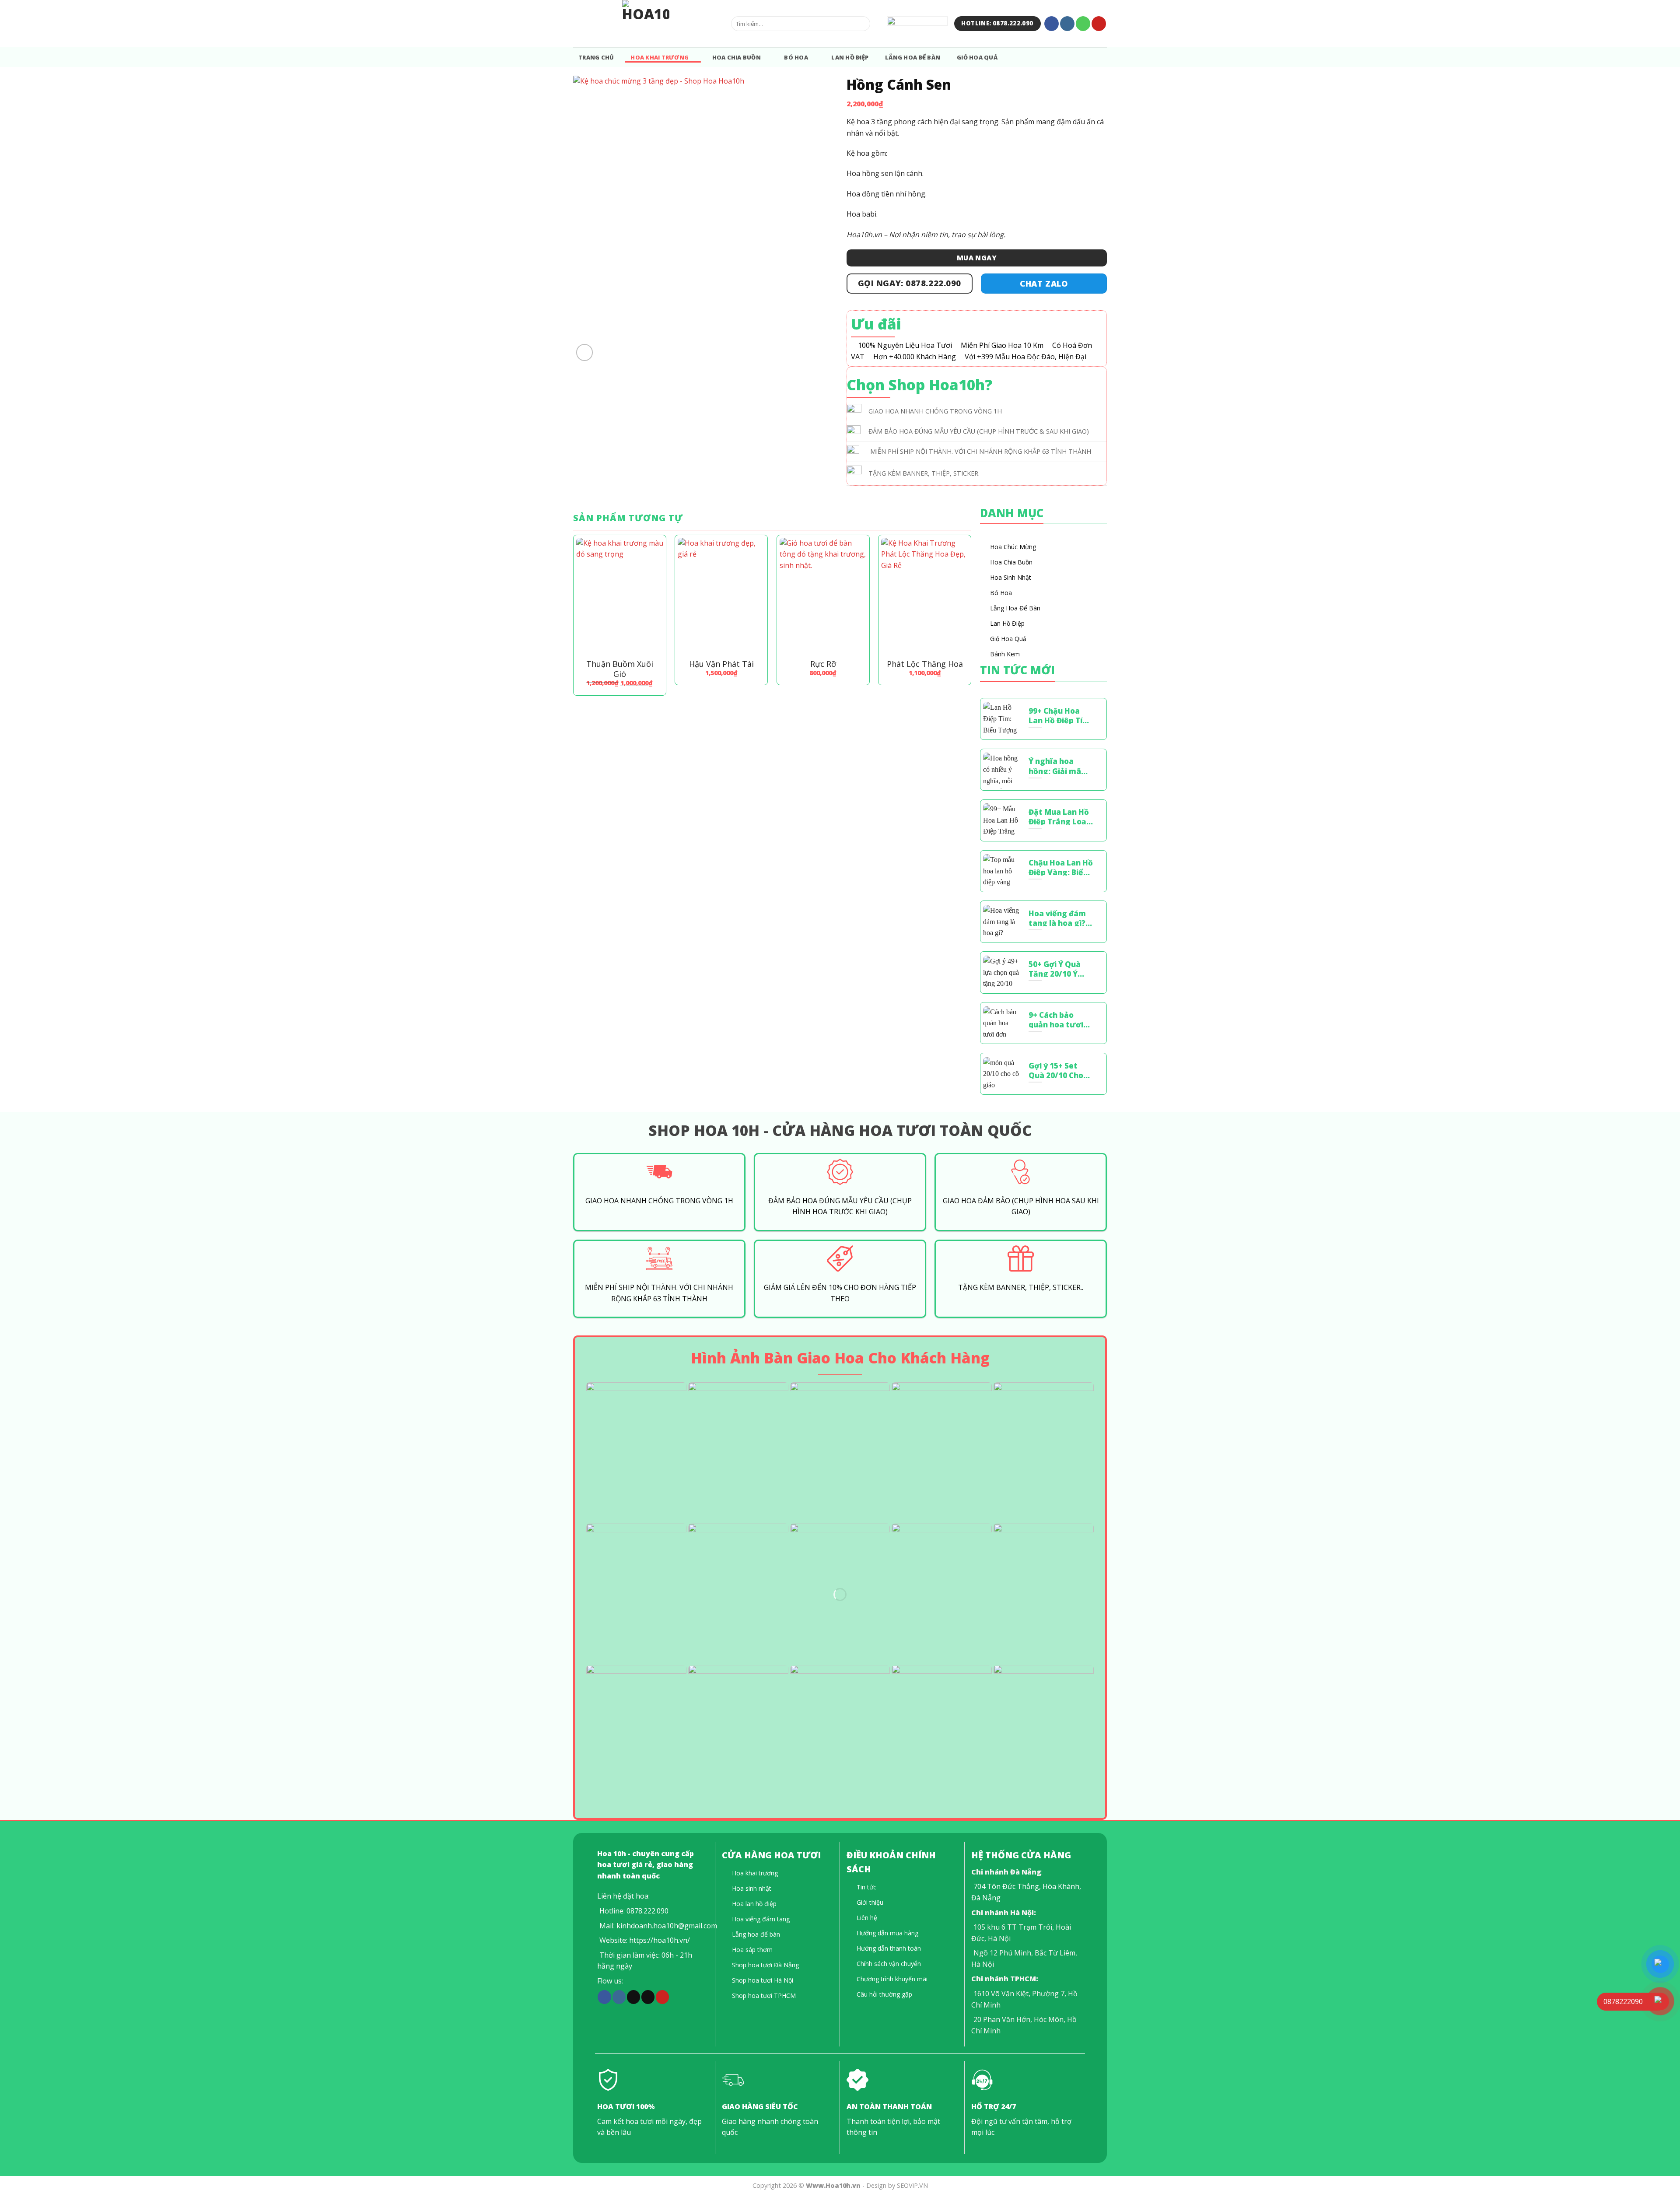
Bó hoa (796, 57)
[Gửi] (862, 24)
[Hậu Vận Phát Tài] (721, 596)
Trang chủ (596, 57)
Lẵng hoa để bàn (913, 57)
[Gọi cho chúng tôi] (1083, 24)
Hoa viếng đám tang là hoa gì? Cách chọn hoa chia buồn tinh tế (1061, 918)
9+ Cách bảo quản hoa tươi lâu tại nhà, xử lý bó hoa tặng (1060, 1019)
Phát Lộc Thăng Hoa (925, 664)
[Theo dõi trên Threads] (648, 1997)
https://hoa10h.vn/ (660, 1940)
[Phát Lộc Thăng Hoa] (925, 596)
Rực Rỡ (823, 664)
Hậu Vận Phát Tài (721, 664)
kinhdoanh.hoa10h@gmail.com (667, 1926)
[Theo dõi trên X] (633, 1997)
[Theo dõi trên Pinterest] (1099, 24)
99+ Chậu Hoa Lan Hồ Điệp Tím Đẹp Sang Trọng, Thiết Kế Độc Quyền (1060, 715)
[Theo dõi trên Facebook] (1052, 24)
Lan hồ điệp (850, 57)
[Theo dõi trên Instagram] (1067, 24)
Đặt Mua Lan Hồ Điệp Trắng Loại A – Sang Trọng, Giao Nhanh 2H (1059, 816)
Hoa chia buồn (737, 57)
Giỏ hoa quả (977, 57)
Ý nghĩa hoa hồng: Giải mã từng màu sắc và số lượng (1061, 765)
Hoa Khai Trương (660, 57)
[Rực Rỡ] (823, 596)
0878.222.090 (647, 1911)
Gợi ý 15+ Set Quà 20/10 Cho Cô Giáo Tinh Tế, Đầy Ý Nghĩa (1059, 1070)
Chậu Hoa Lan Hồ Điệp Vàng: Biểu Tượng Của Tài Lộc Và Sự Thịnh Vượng (1061, 867)
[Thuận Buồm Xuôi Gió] (620, 596)
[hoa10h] (646, 24)
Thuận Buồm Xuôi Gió (620, 669)
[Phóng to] (585, 352)
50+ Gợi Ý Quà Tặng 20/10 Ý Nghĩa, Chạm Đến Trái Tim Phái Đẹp (1055, 968)
